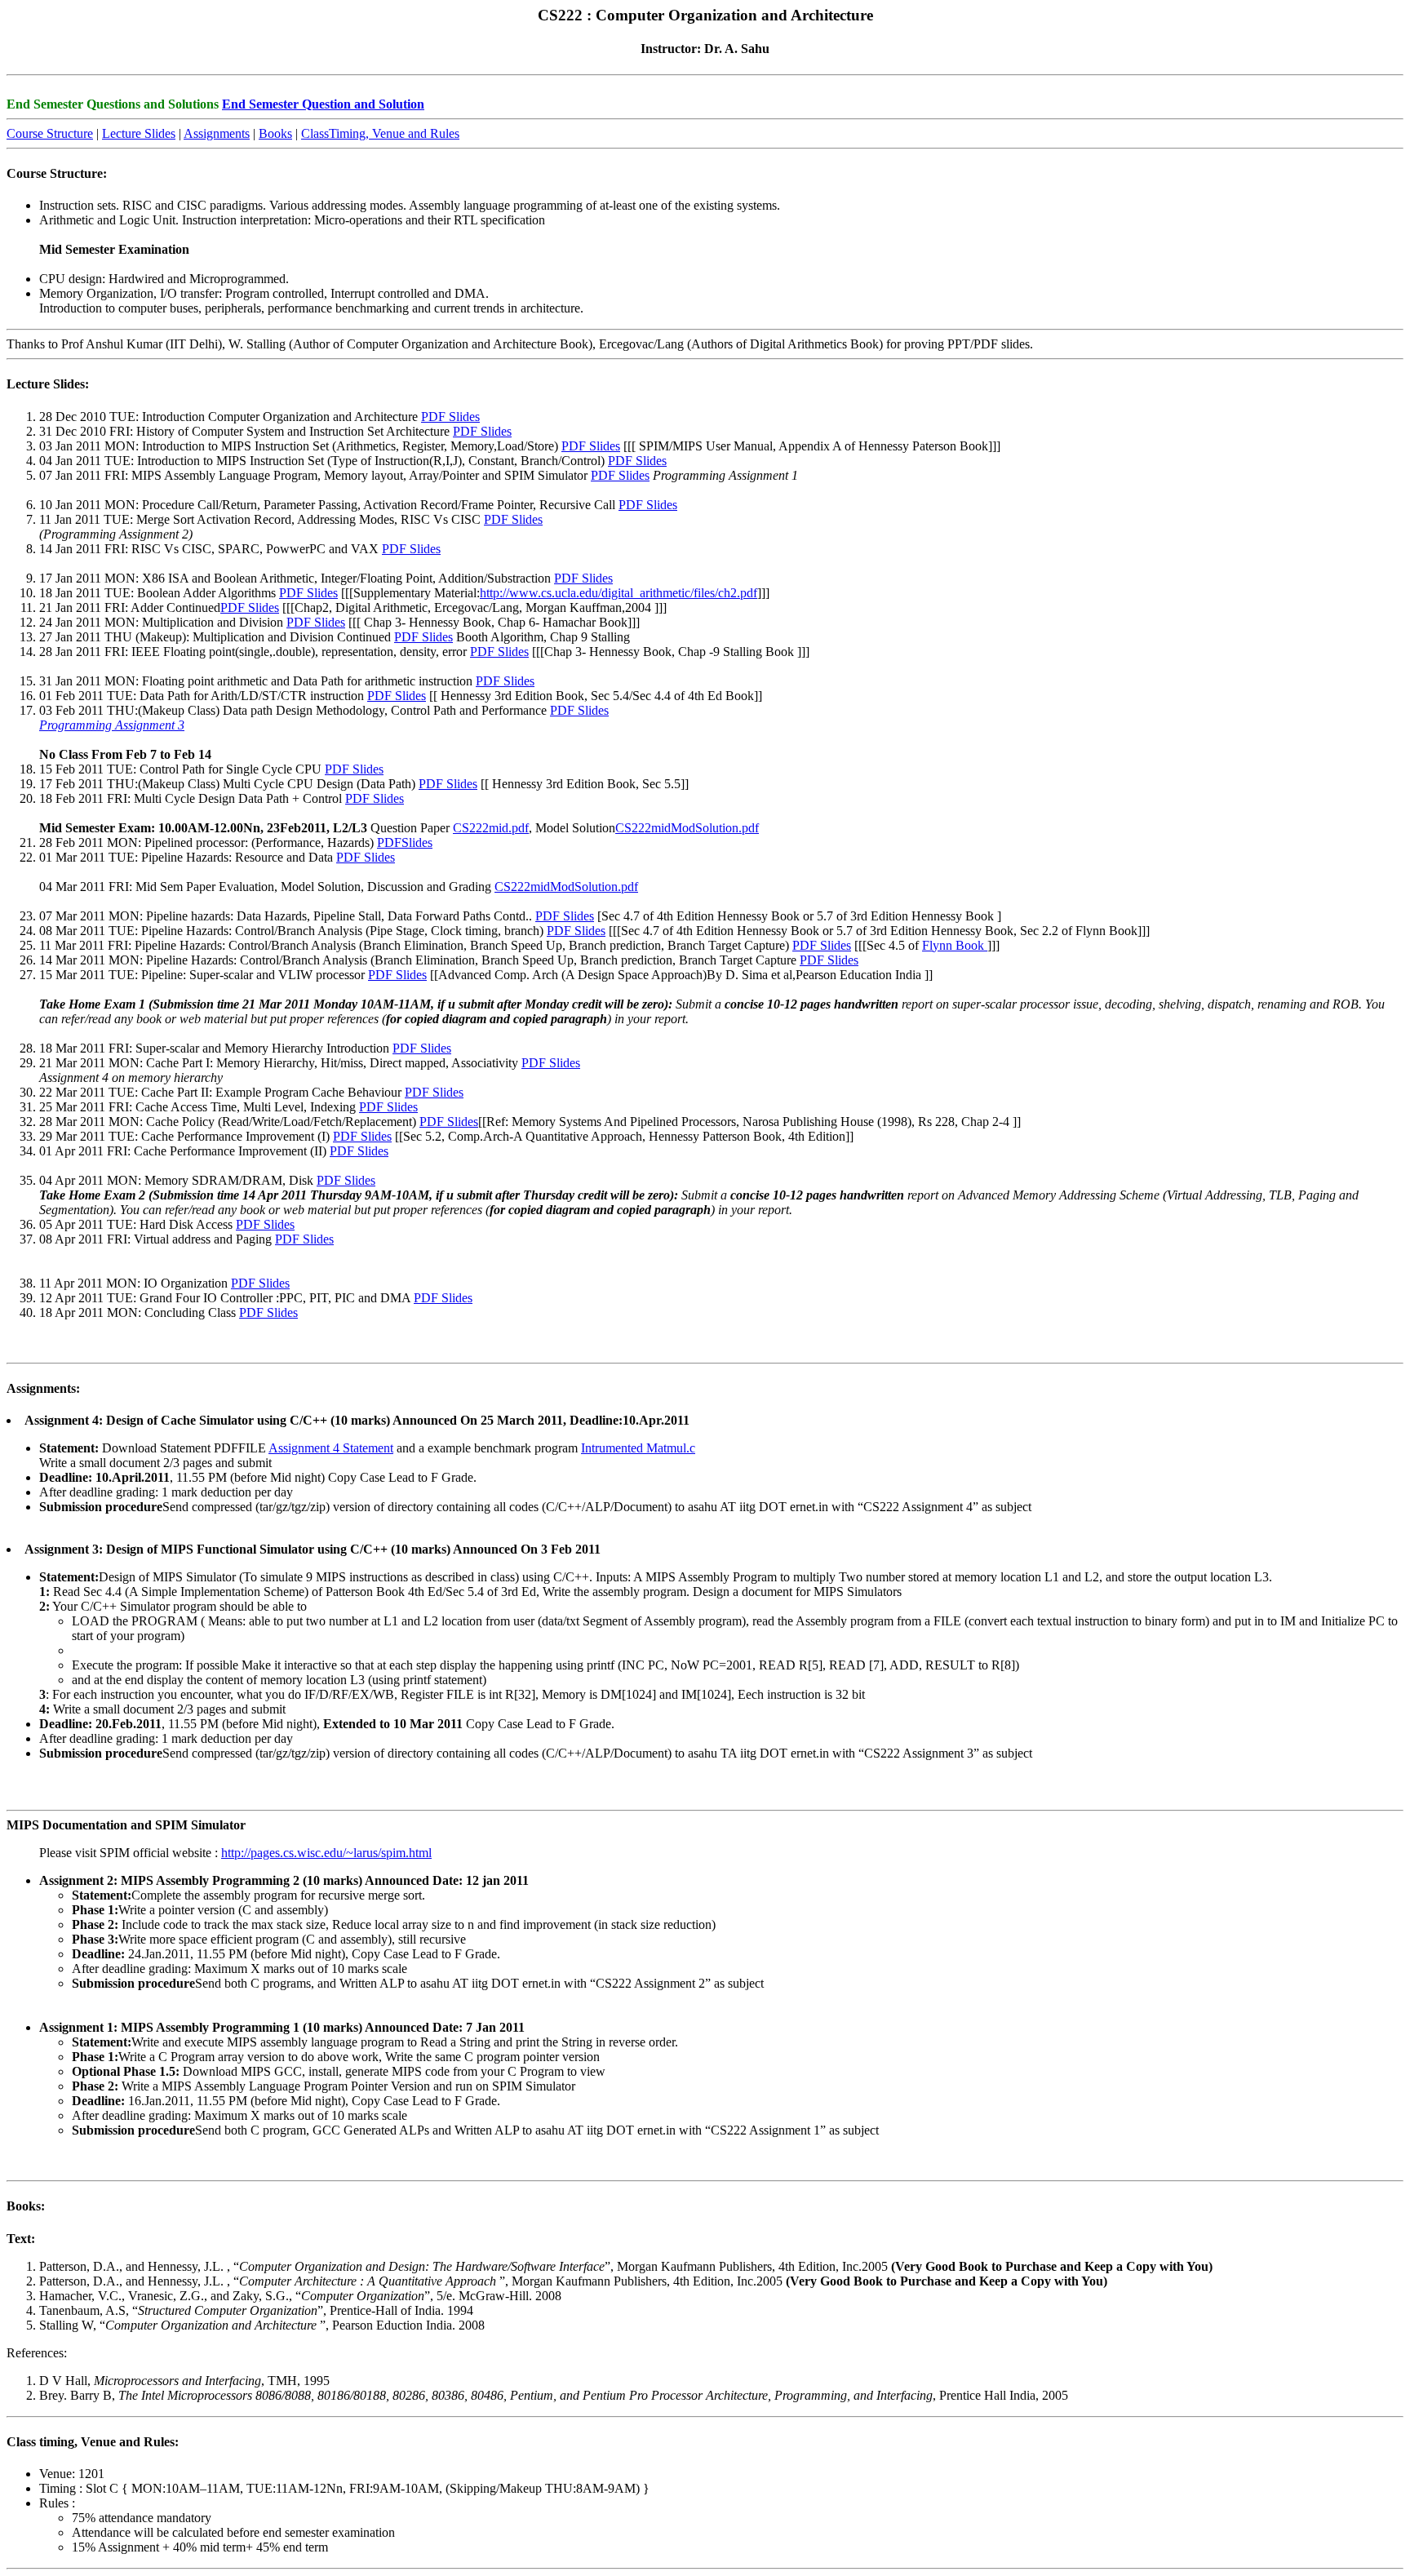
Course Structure (50, 133)
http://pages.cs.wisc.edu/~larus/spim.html (326, 1853)
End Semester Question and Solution (323, 104)
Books (275, 133)
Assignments (217, 133)
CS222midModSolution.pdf (687, 828)
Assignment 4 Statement (331, 1448)
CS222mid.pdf (491, 828)
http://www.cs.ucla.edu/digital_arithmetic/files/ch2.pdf (619, 593)
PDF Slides (450, 417)
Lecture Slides (139, 133)
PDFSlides (405, 842)
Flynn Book (955, 945)
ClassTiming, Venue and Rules (380, 133)
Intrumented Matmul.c (638, 1448)
